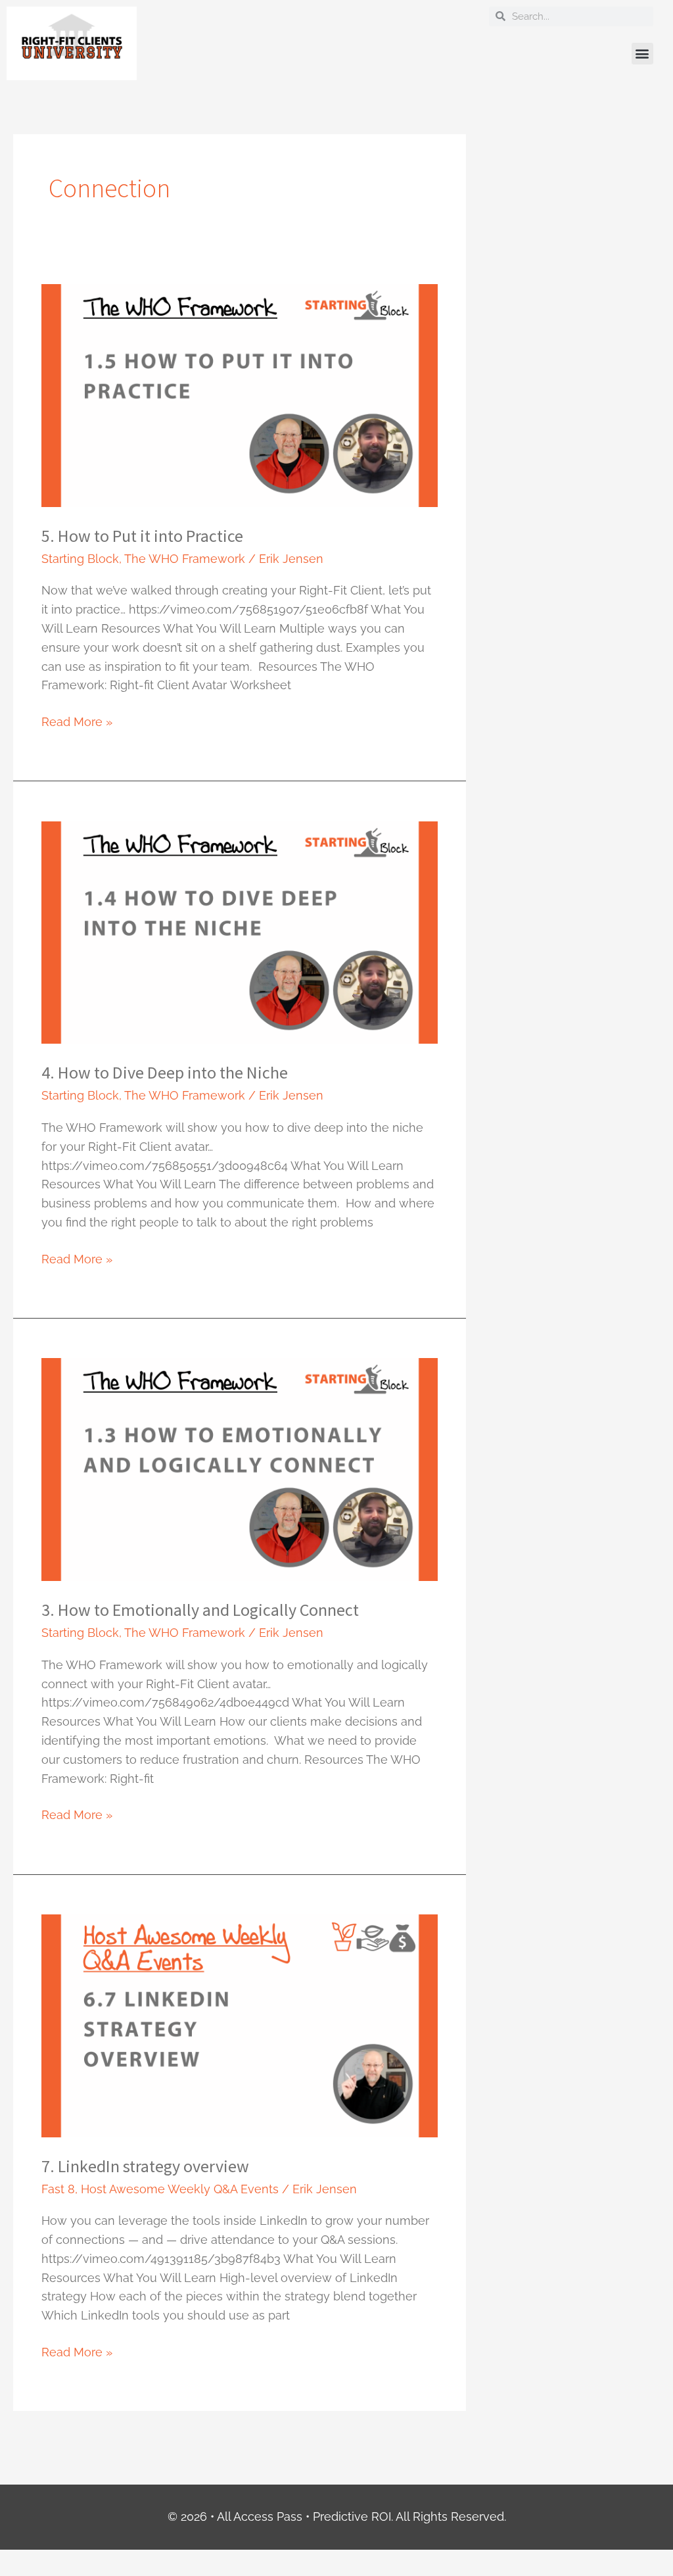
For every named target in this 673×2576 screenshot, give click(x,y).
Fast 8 (58, 2189)
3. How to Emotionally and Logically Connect (200, 1610)
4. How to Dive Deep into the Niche (165, 1072)
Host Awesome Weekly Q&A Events (180, 2189)
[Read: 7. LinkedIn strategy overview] (239, 2025)
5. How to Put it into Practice (142, 536)
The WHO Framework (185, 559)
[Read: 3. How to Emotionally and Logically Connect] (239, 1468)
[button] (642, 54)
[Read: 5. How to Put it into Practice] (239, 394)
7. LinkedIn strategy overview (145, 2166)
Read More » (77, 721)
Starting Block (80, 559)
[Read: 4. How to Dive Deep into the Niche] (239, 932)
